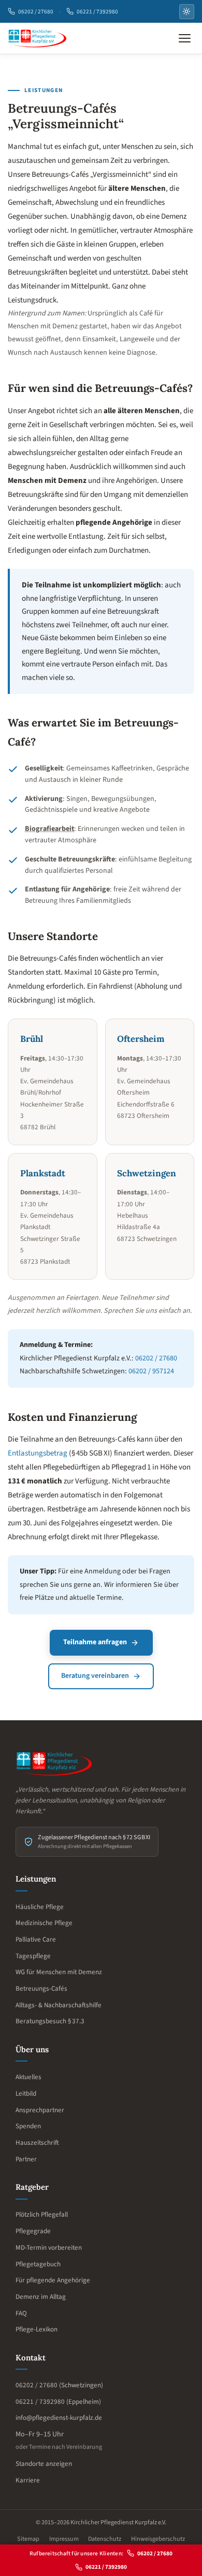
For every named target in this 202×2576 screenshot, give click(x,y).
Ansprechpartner (40, 2110)
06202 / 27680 (36, 12)
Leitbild (26, 2094)
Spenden (28, 2126)
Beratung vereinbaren (95, 1676)
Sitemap (28, 2539)
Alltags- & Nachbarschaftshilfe (59, 2005)
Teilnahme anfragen (95, 1642)
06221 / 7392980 (97, 12)
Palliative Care (36, 1939)
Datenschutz (105, 2539)
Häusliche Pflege (40, 1907)
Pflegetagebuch (38, 2264)
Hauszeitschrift (37, 2143)
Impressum (64, 2539)
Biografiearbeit (49, 829)
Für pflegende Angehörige (53, 2280)
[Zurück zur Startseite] (38, 39)
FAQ (21, 2313)
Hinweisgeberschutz (158, 2539)
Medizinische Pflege (44, 1923)
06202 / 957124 (151, 1371)
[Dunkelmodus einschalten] (187, 12)
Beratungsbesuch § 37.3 (50, 2021)
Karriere (28, 2480)
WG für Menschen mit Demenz (59, 1972)
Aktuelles (28, 2077)
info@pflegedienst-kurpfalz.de (59, 2418)
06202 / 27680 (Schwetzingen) (59, 2385)
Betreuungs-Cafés (41, 1989)
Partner (26, 2159)
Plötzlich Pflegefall (42, 2215)
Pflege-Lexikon (37, 2329)
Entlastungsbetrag (38, 1453)
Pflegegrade (33, 2231)
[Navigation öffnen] (185, 39)
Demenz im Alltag (41, 2297)
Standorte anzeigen (44, 2464)
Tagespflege (33, 1956)
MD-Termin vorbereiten (49, 2248)
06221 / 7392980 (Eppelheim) (58, 2402)
